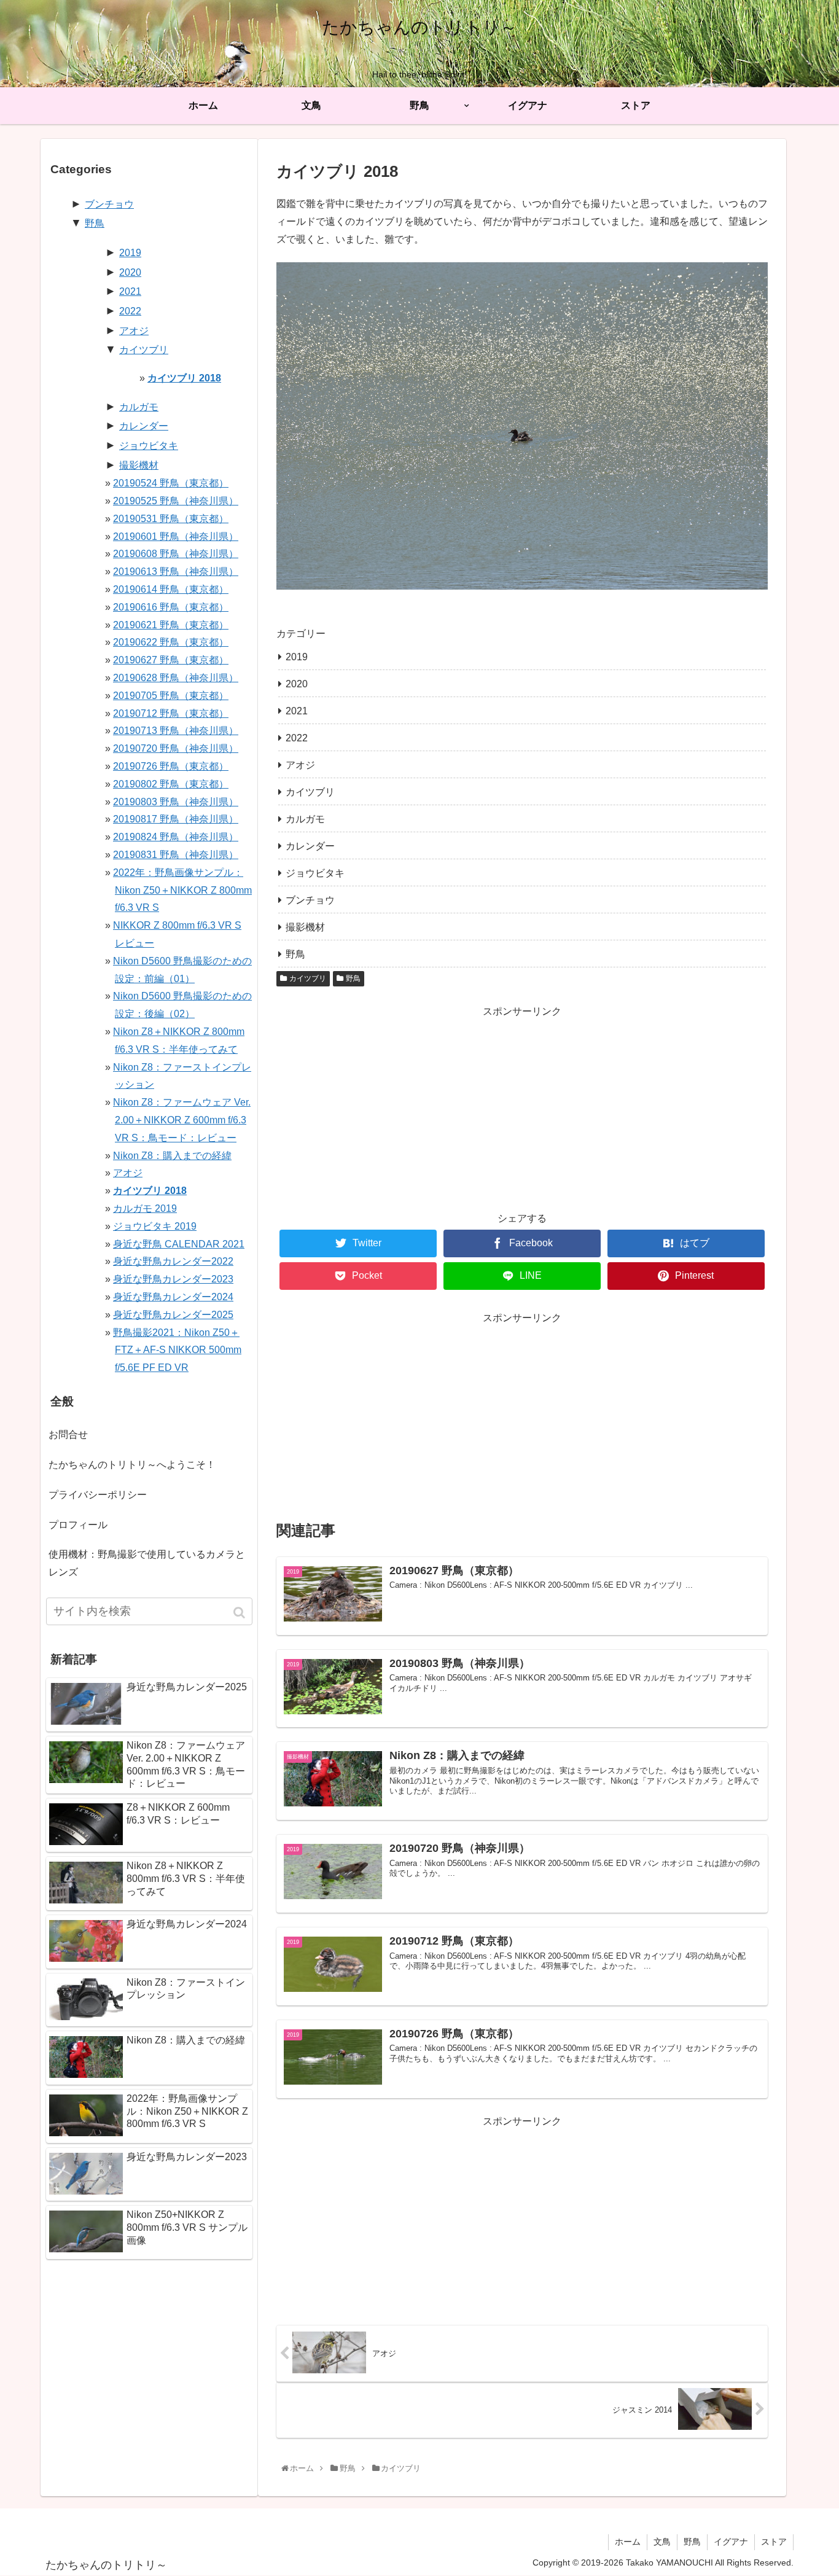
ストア (774, 2542)
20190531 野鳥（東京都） (171, 519)
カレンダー (310, 846)
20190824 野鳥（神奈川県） (176, 837)
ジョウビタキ (315, 873)
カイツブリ (310, 792)
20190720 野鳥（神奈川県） (176, 748)
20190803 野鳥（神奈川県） (176, 802)
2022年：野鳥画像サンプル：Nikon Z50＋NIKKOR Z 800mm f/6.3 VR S (182, 890)
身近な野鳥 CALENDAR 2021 (179, 1244)
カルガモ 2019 (145, 1208)
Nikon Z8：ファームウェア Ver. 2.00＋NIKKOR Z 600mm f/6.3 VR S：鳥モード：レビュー (182, 1120)
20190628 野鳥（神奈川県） (176, 678)
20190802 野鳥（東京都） (171, 784)
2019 (297, 657)
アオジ (300, 765)
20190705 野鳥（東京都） (171, 696)
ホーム (628, 2542)
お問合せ (68, 1434)
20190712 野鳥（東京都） (171, 713)
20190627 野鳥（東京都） (171, 660)
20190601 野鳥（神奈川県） (176, 537)
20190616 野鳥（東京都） (171, 607)
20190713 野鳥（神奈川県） (176, 731)
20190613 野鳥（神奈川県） (176, 572)
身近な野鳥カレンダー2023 (173, 1279)
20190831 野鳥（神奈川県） (176, 855)
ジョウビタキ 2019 (155, 1226)
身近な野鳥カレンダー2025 (173, 1315)
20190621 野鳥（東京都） (171, 625)
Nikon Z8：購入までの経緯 (172, 1156)
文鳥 (662, 2542)
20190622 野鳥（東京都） (171, 642)
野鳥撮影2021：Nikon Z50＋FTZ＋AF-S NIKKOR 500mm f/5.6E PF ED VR (177, 1350)
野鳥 (295, 954)
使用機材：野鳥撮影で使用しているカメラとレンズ (147, 1563)
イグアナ (731, 2542)
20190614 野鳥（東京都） (171, 589)
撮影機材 (305, 927)
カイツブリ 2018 (184, 378)
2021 (297, 711)
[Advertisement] (522, 1106)
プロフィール (78, 1525)
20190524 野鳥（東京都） (171, 483)
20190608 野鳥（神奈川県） (176, 554)
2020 (297, 684)
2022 (297, 738)
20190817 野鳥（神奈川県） (176, 819)
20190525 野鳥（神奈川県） (176, 501)
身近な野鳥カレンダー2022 (173, 1261)
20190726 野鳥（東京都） (171, 766)
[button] (240, 1613)
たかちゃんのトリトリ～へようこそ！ (132, 1465)
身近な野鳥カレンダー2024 (173, 1297)
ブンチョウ (310, 900)
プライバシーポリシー (98, 1495)
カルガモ (305, 819)
